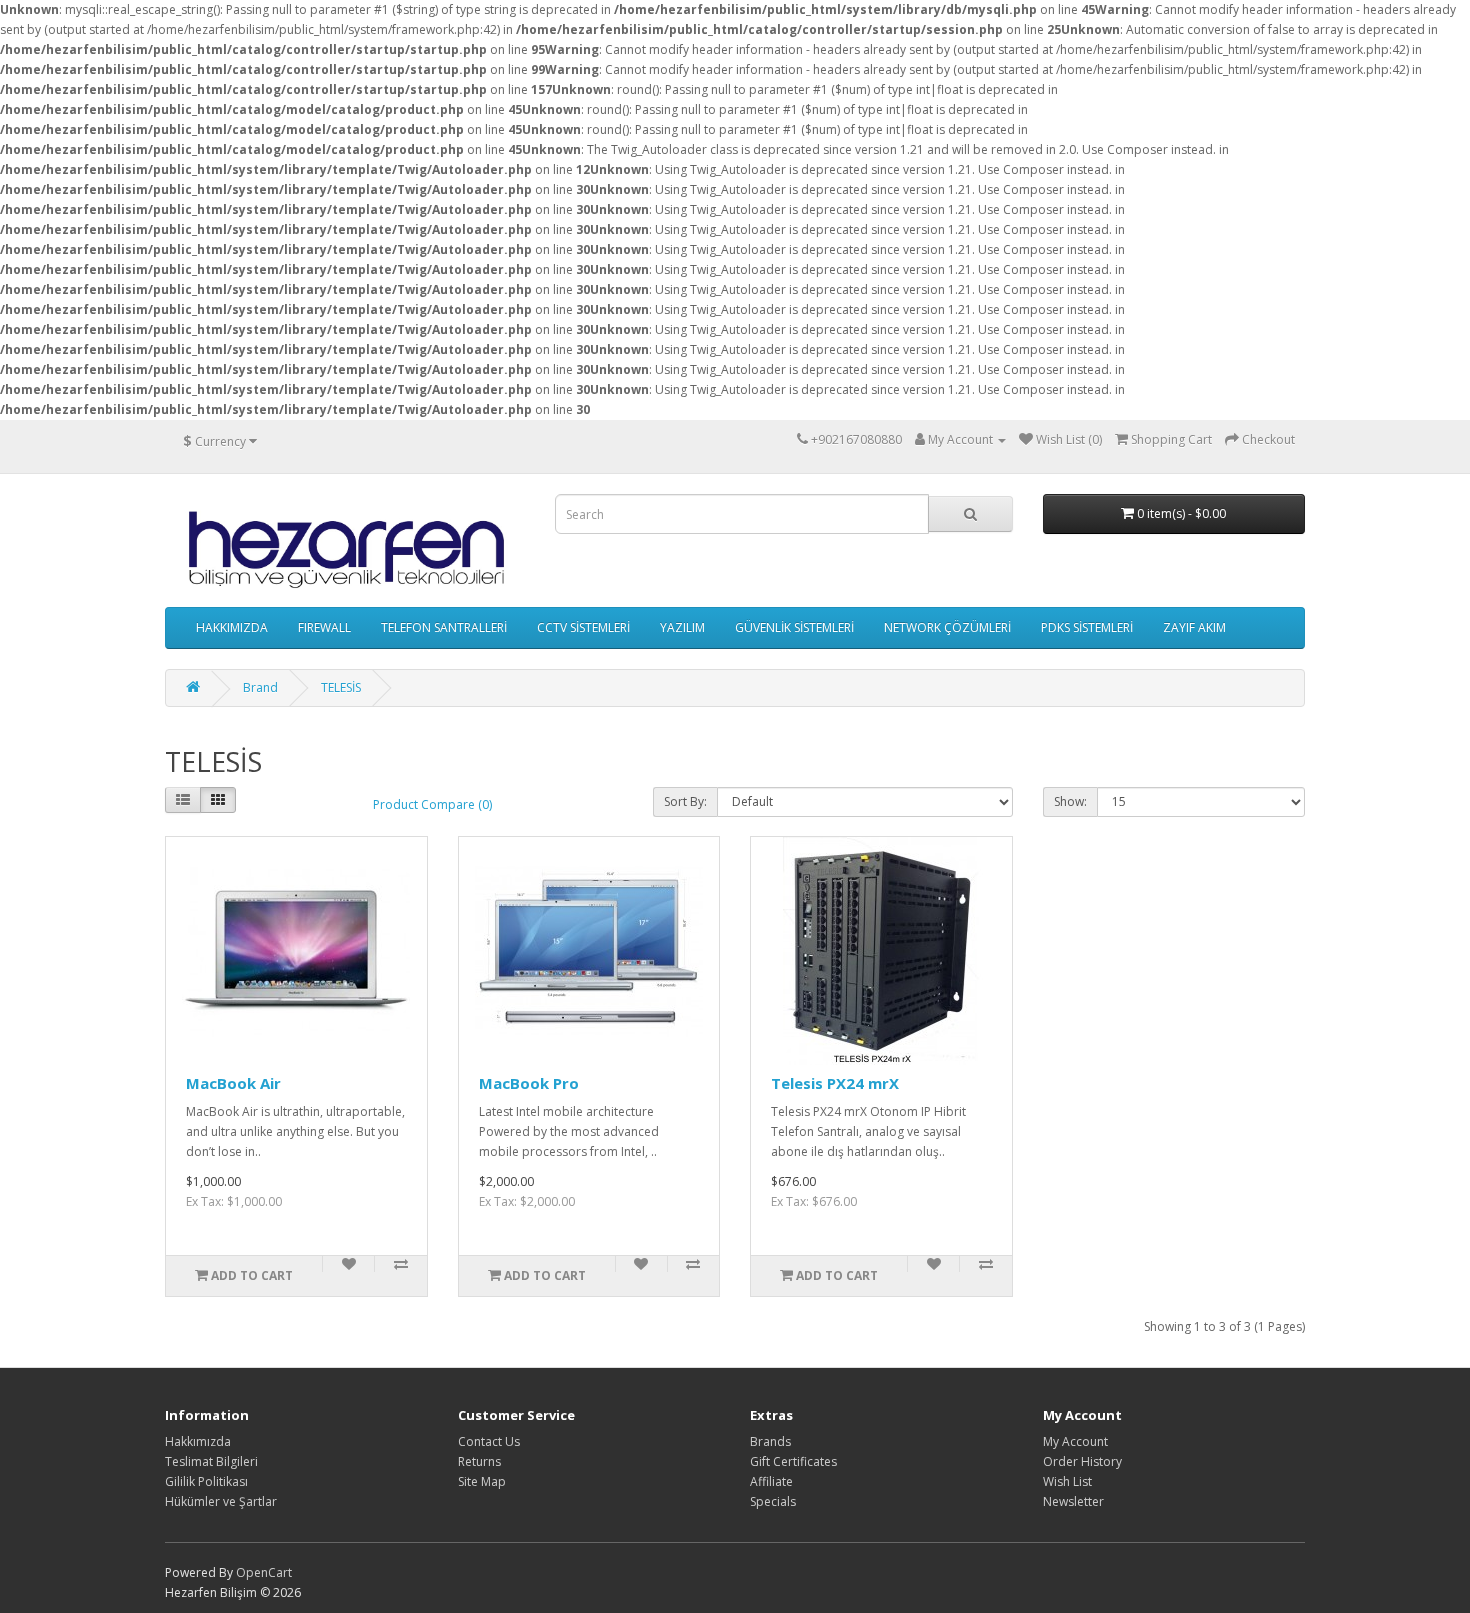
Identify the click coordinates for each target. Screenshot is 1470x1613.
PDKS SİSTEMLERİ (1087, 627)
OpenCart (264, 1572)
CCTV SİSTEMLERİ (583, 627)
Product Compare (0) (432, 804)
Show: (1070, 801)
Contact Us (489, 1441)
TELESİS (341, 687)
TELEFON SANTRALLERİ (444, 627)
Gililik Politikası (206, 1481)
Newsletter (1073, 1501)
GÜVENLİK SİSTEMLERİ (794, 627)
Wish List (1067, 1481)
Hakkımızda (198, 1441)
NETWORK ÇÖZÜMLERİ (947, 627)
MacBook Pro (529, 1083)
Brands (770, 1441)
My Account (1075, 1441)
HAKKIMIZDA (232, 627)
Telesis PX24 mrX (835, 1083)
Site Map (482, 1481)
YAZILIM (682, 627)
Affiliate (771, 1481)
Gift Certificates (793, 1461)
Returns (479, 1461)
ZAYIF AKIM (1194, 627)
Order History (1082, 1461)
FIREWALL (324, 627)
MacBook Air (233, 1083)
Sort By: (685, 801)
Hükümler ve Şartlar (221, 1501)
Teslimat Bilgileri (211, 1461)
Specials (773, 1501)
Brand (260, 687)
